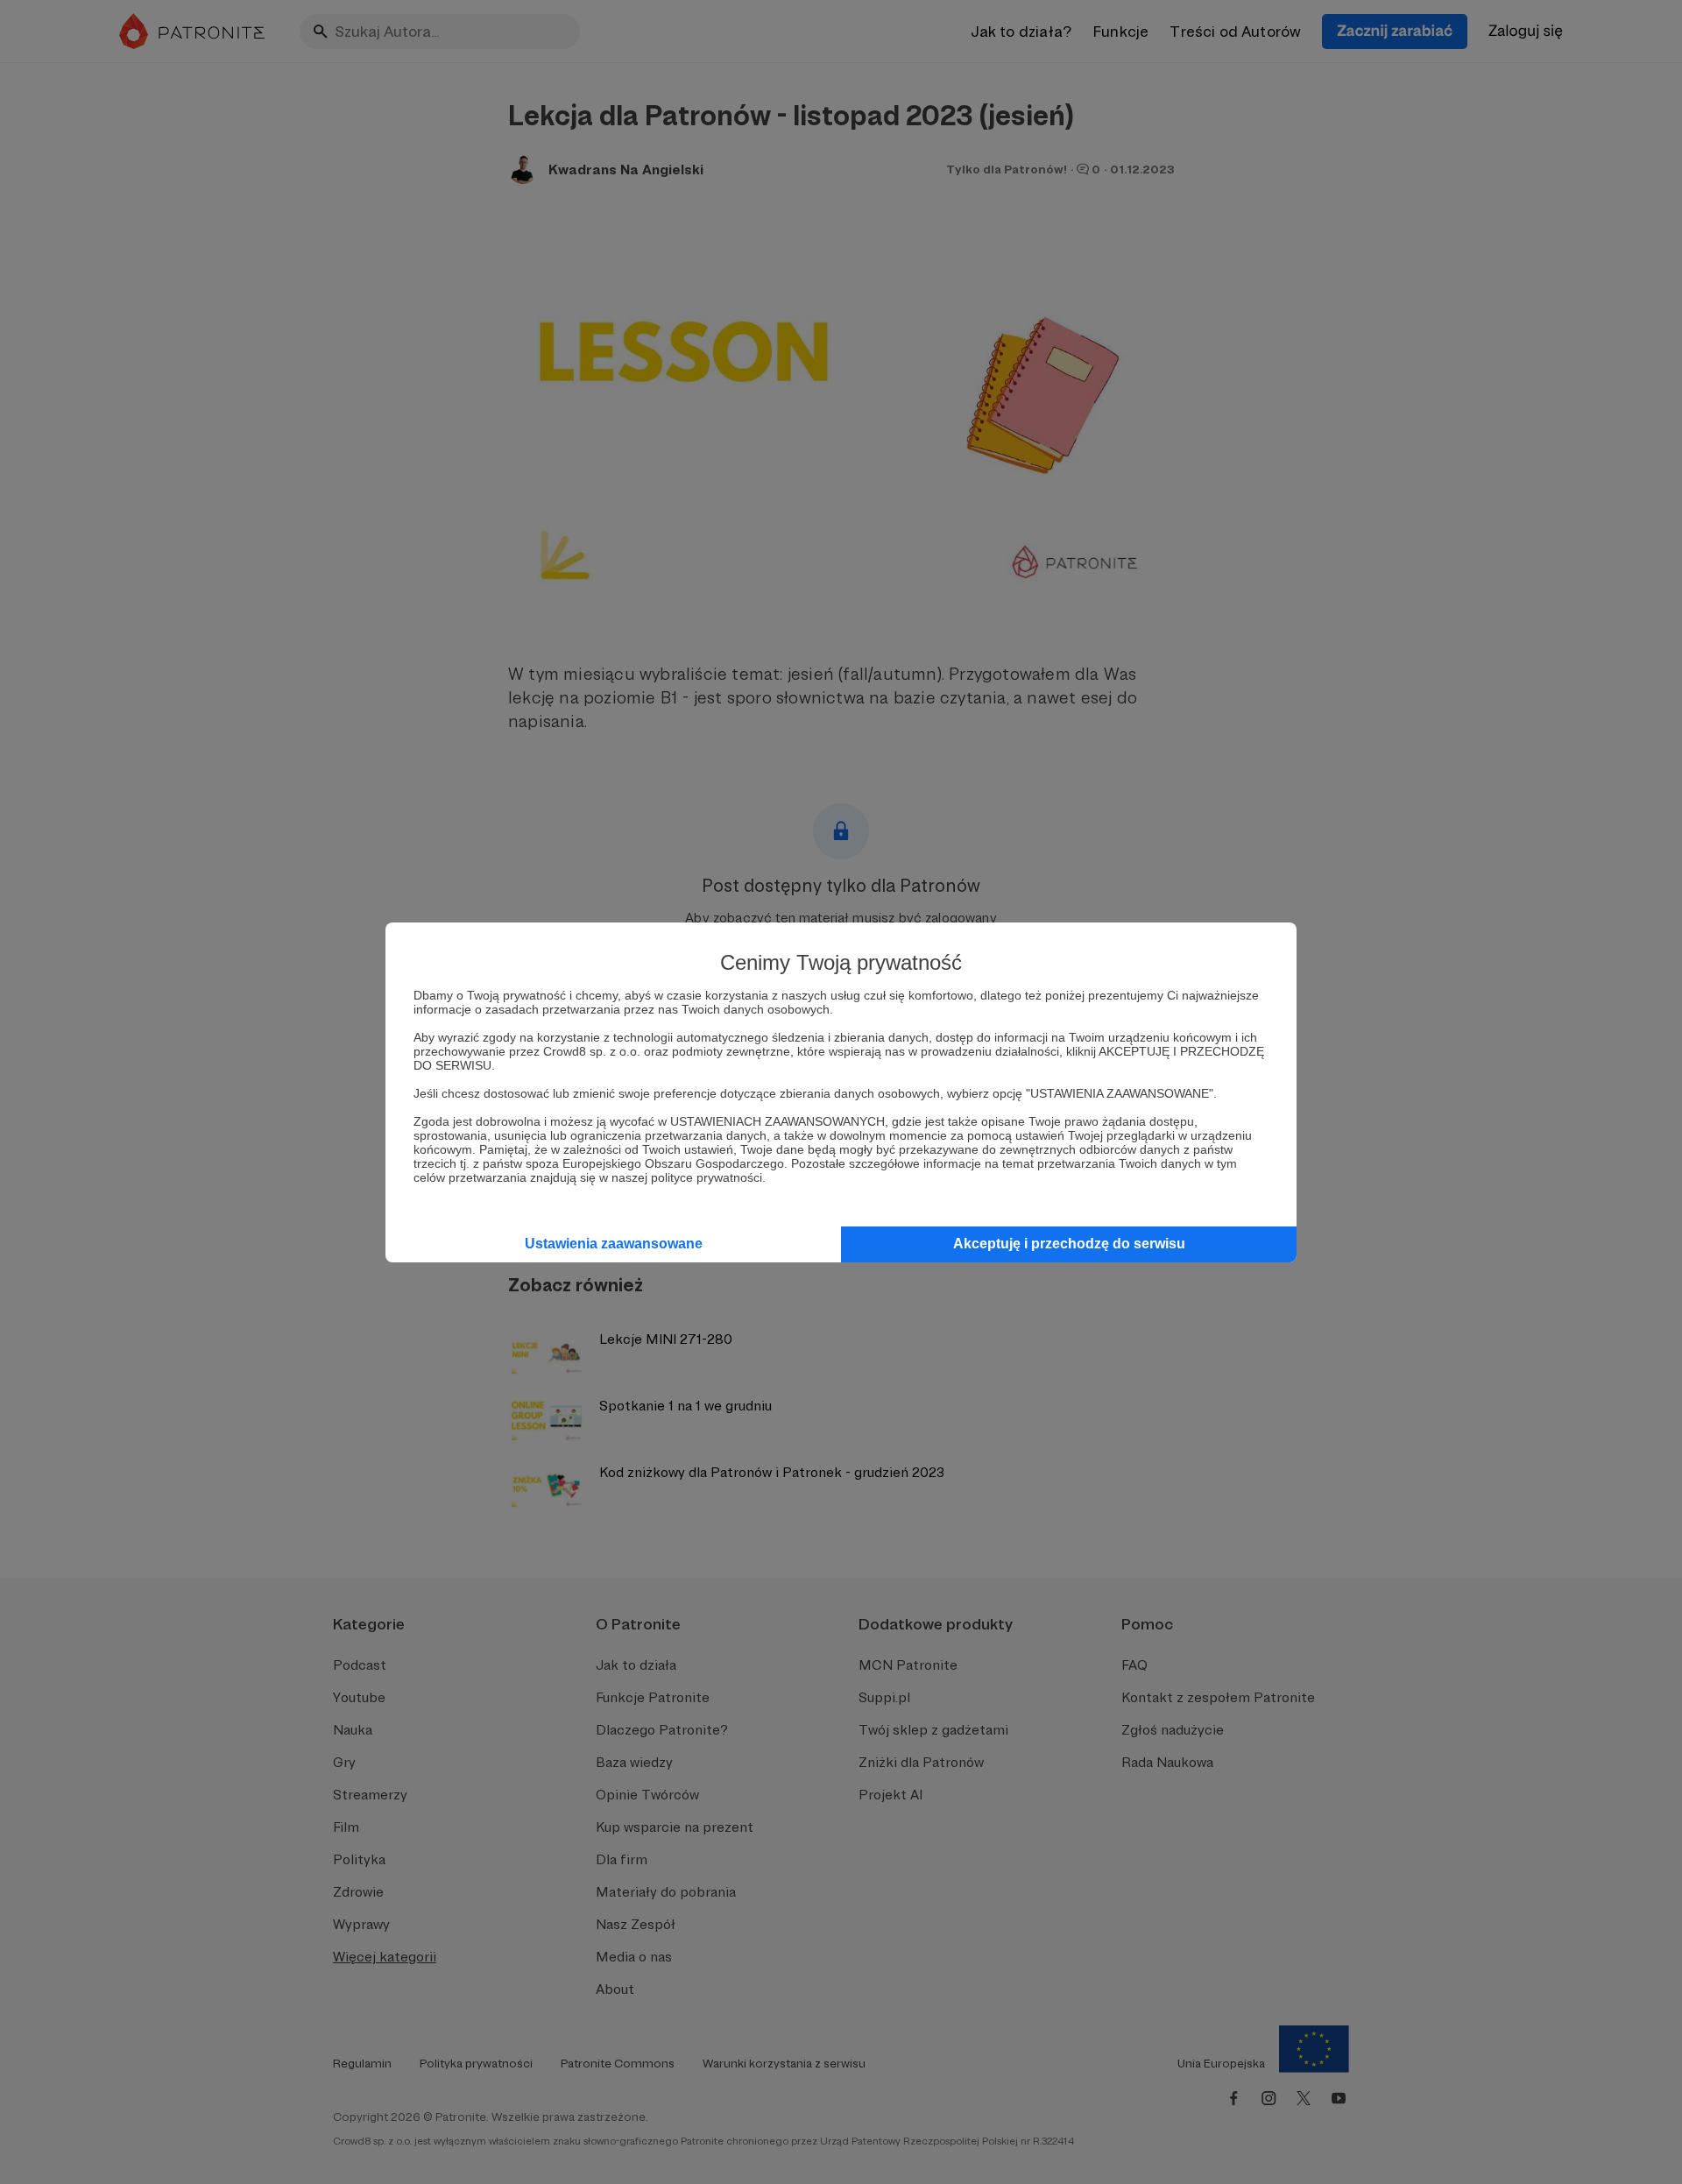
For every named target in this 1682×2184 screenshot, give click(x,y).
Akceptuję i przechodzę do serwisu (1069, 1244)
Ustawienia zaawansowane (614, 1244)
